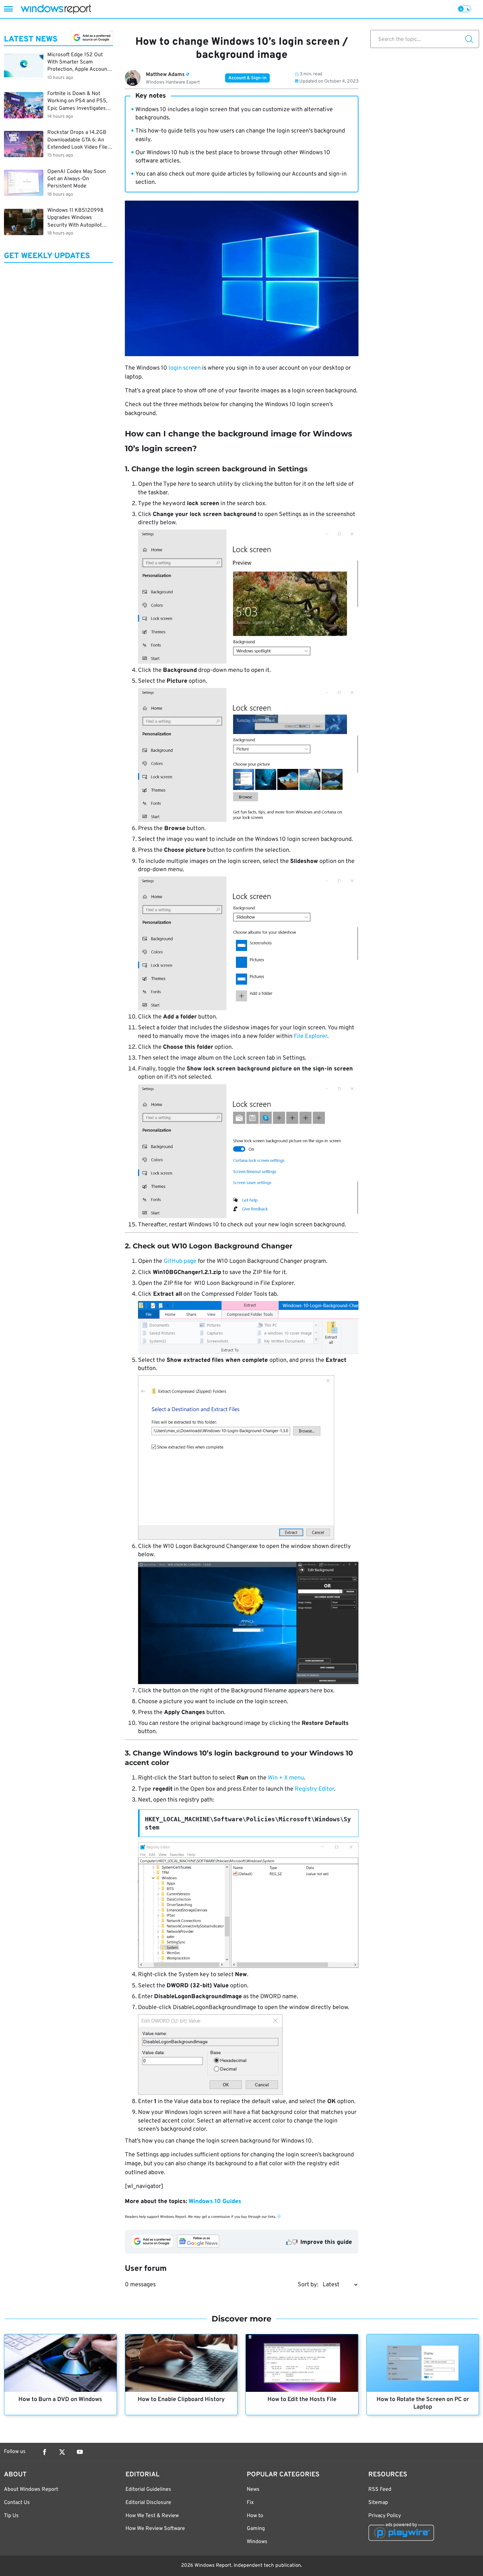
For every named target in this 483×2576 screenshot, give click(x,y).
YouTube (80, 2452)
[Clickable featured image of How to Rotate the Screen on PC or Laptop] (423, 2363)
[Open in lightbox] (248, 2055)
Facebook (44, 2452)
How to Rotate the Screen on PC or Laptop (423, 2403)
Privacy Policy (385, 2516)
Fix (250, 2503)
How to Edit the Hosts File (302, 2400)
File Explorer (310, 1036)
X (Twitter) (62, 2452)
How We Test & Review (152, 2516)
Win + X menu (286, 1778)
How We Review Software (155, 2529)
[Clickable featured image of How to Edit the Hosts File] (302, 2363)
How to (255, 2516)
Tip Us (11, 2516)
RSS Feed (380, 2490)
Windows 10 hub (168, 153)
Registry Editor (314, 1789)
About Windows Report (31, 2490)
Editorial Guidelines (148, 2490)
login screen (185, 368)
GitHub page (180, 1261)
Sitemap (378, 2503)
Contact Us (17, 2503)
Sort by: (308, 2285)
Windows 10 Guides (215, 2202)
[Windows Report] (56, 9)
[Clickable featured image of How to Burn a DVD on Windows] (60, 2363)
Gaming (256, 2529)
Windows (257, 2542)
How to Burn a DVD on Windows (60, 2400)
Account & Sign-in (247, 78)
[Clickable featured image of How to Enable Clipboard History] (181, 2363)
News (253, 2490)
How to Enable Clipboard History (181, 2400)
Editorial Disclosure (148, 2503)
